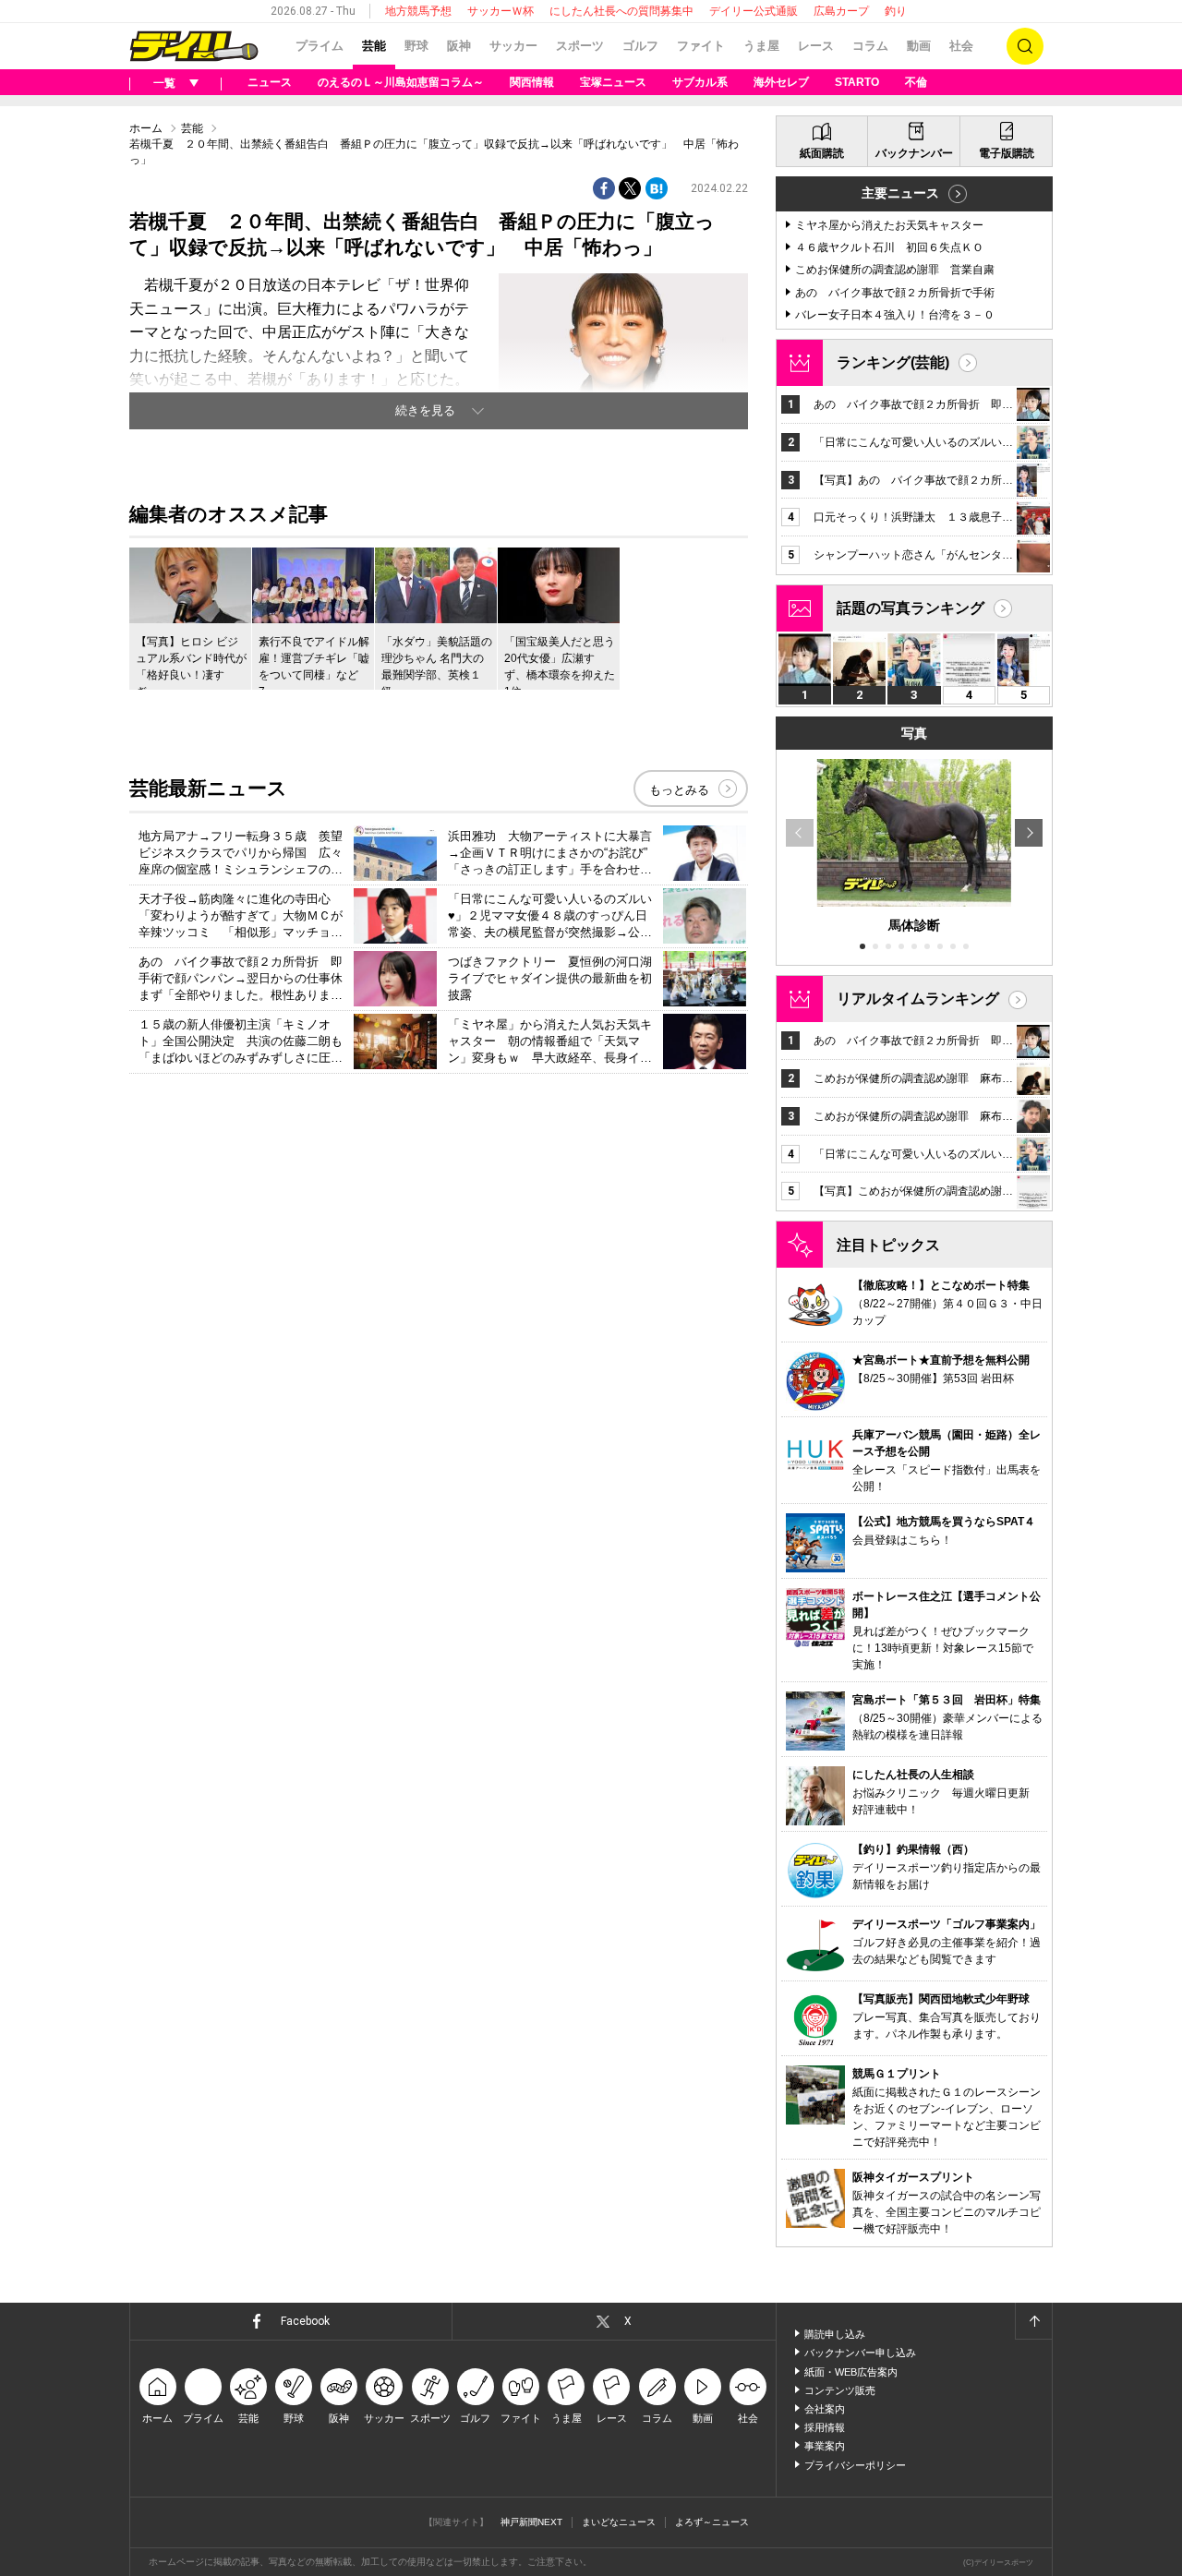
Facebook (305, 2321)
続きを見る (425, 410)
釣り (896, 11)
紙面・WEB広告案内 (851, 2372)
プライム (320, 46)
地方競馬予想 (418, 11)
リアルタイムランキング (918, 999)
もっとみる (679, 790)
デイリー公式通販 (754, 11)
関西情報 (532, 82)
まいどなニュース (619, 2522)
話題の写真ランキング (911, 608)
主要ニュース (900, 193)
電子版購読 (1007, 153)
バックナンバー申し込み (860, 2353)
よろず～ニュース (712, 2522)
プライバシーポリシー (855, 2465)
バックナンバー (914, 153)
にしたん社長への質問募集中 (621, 11)
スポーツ (580, 46)
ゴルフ (640, 46)
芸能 (374, 46)
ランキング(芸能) (893, 362)
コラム (870, 46)
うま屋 (761, 46)
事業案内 (825, 2446)
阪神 (459, 46)
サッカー (513, 46)
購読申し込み (835, 2334)
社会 (961, 46)
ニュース (270, 82)
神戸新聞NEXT (531, 2522)
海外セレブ (781, 82)
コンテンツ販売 (840, 2390)
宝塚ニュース (613, 82)
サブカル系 (700, 82)
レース (816, 46)
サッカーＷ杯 (501, 11)
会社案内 (825, 2409)
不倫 (916, 82)
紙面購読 (822, 153)
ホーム (146, 128)
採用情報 (825, 2427)
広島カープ (841, 11)
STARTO (857, 82)
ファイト (701, 46)
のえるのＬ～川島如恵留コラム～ (401, 82)
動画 (919, 46)
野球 (416, 46)
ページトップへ (1033, 2321)
